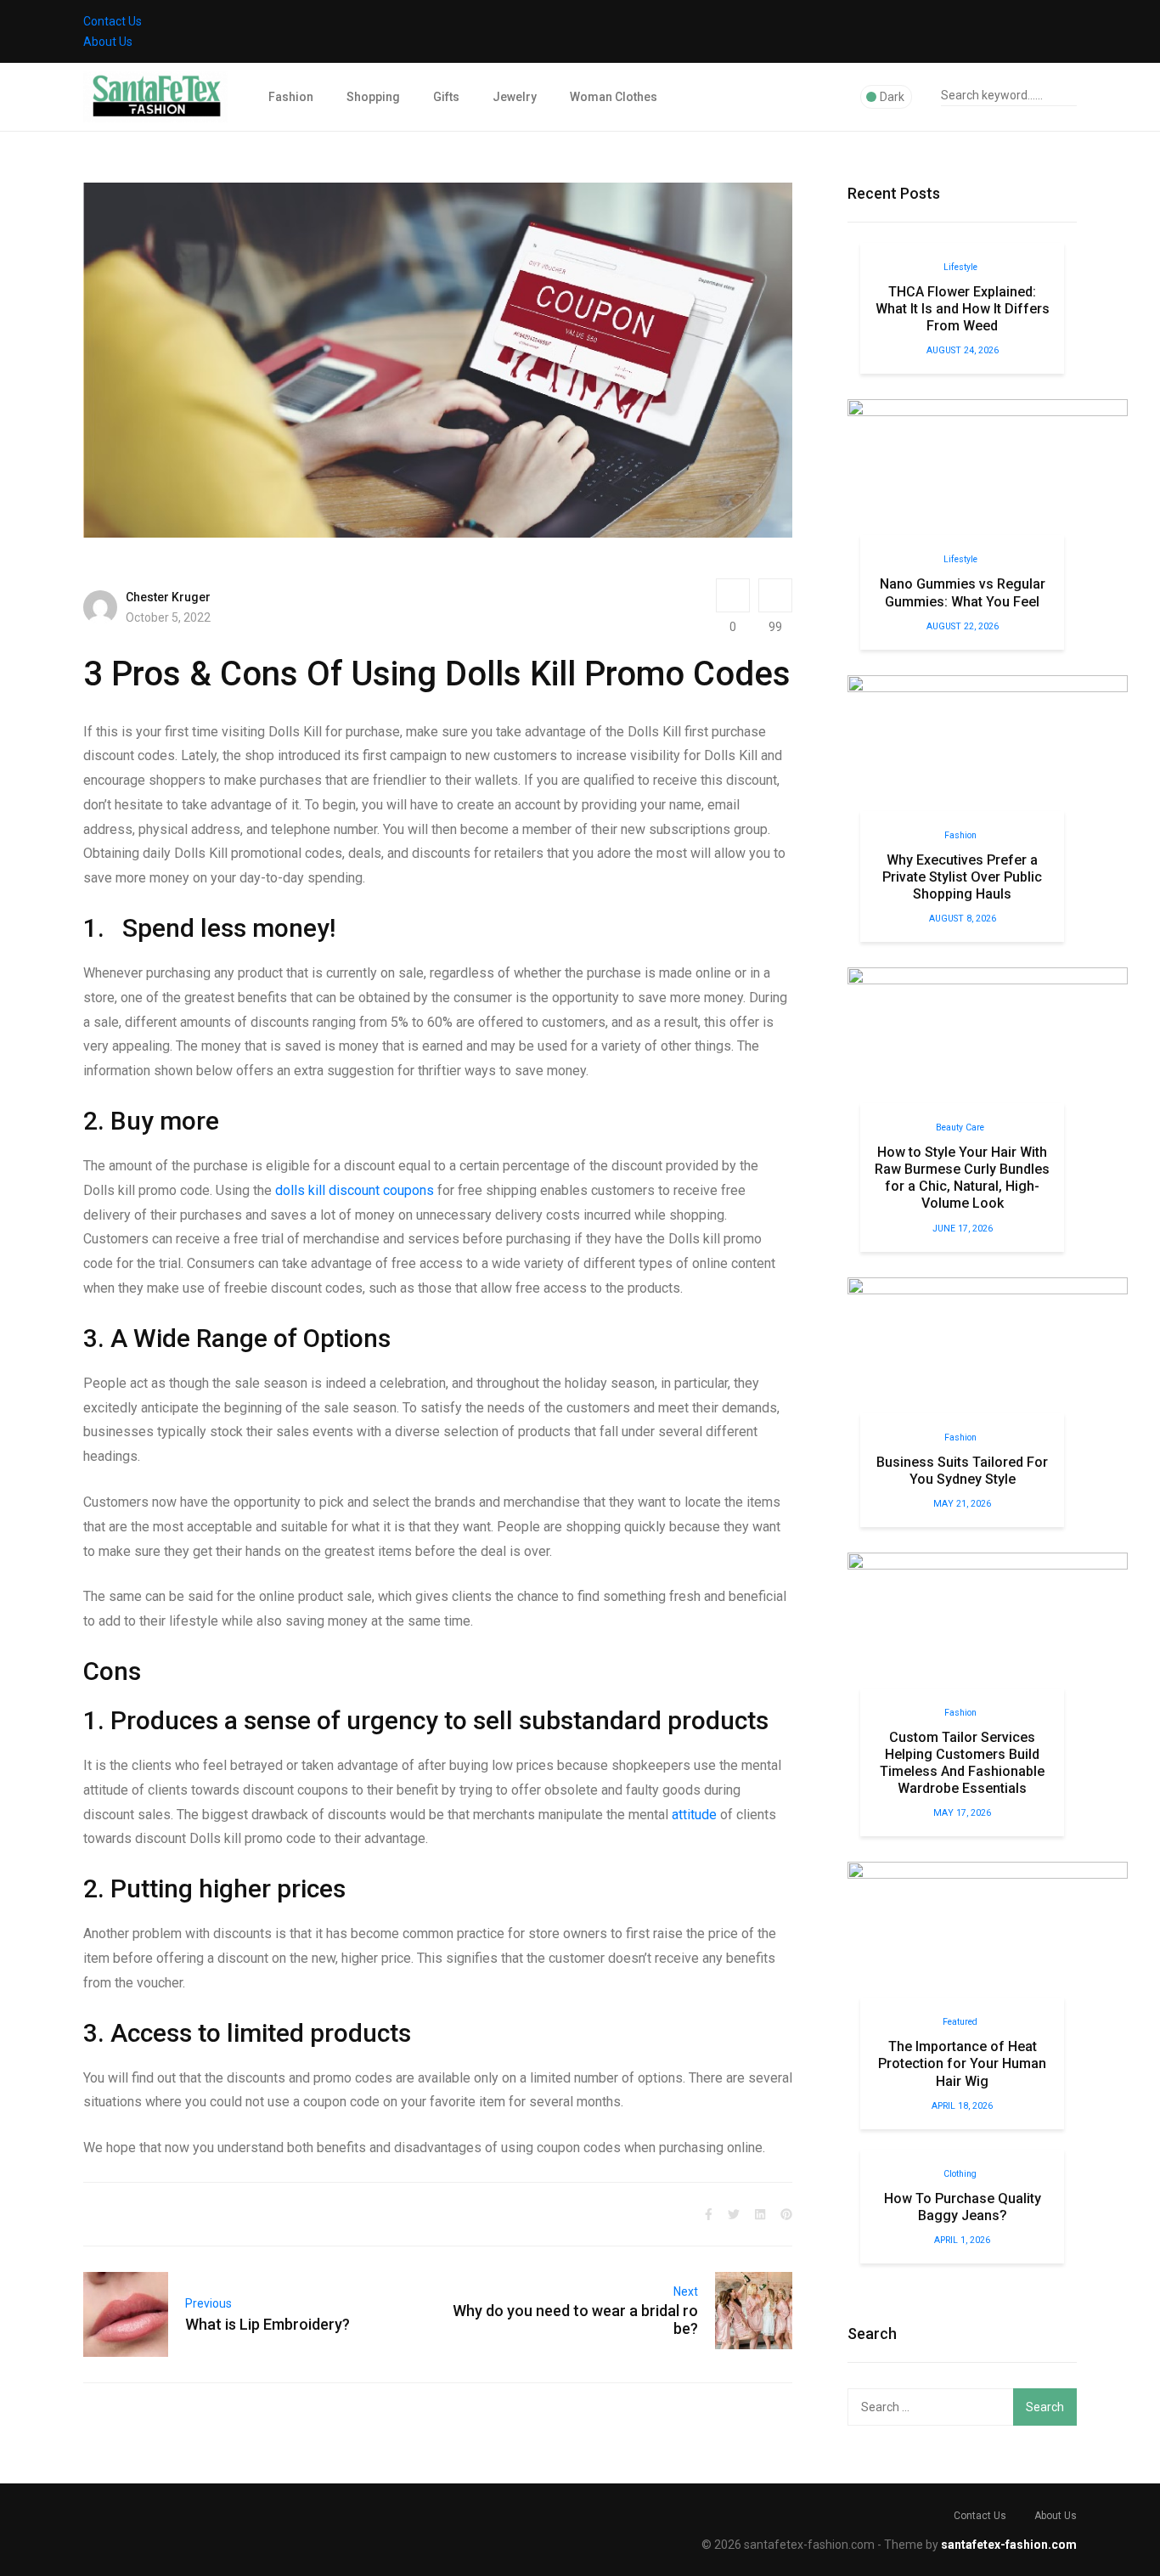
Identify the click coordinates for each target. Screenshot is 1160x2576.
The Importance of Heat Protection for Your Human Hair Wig (962, 2063)
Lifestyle (960, 267)
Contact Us (113, 21)
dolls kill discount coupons (355, 1190)
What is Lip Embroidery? (267, 2324)
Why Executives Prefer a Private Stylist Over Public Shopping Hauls (962, 877)
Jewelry (515, 97)
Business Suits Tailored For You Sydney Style (962, 1471)
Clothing (960, 2174)
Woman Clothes (614, 97)
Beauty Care (960, 1127)
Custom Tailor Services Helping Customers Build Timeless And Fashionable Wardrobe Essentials (962, 1763)
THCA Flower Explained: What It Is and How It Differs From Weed (963, 309)
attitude (694, 1815)
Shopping (373, 97)
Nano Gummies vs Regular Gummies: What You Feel (963, 592)
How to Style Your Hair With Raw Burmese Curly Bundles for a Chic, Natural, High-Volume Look (962, 1178)
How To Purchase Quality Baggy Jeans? (963, 2207)
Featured (960, 2022)
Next (686, 2291)
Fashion (291, 97)
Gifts (446, 97)
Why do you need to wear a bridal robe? (575, 2320)
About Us (108, 42)
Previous (208, 2303)
